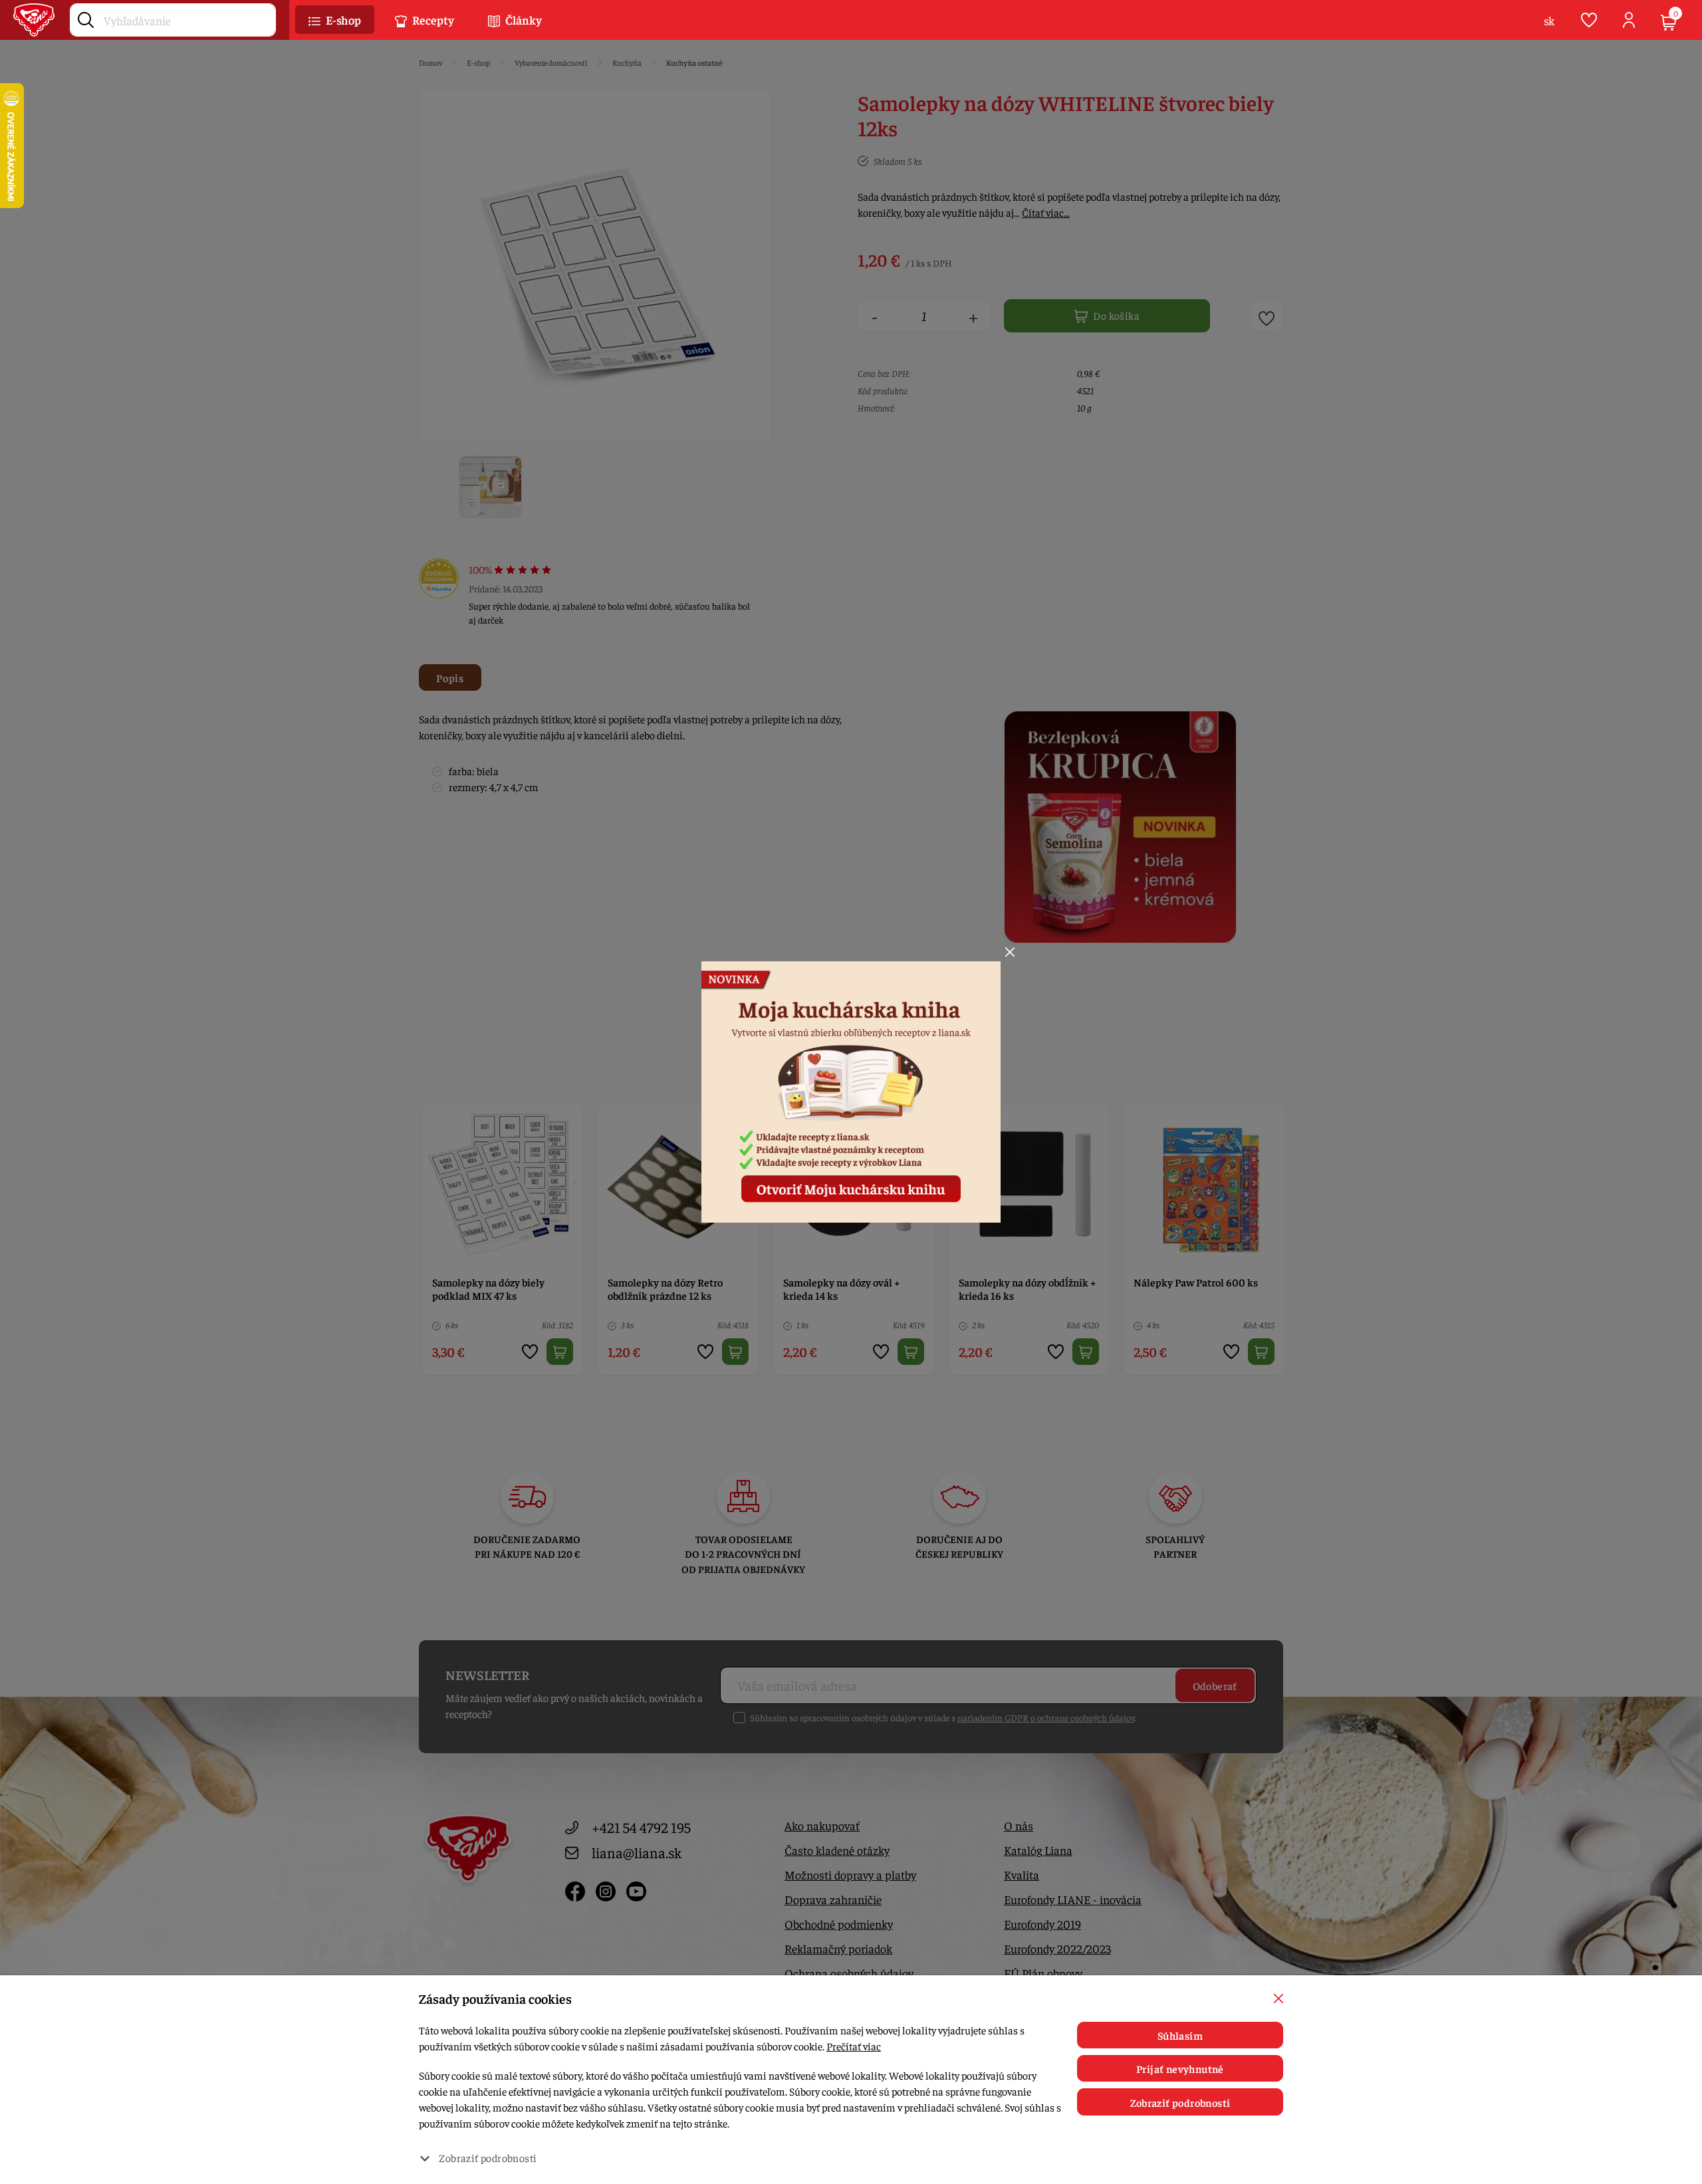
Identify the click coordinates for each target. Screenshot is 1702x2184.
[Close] (1010, 952)
